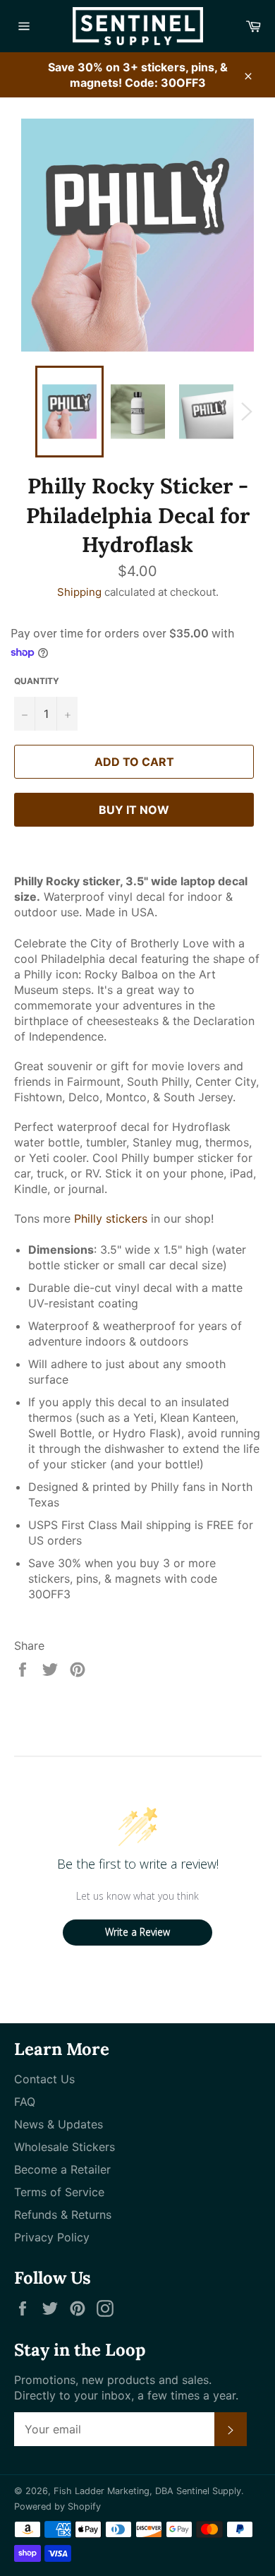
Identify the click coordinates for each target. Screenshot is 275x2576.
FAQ (25, 2102)
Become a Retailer (62, 2169)
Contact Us (44, 2079)
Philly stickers (111, 1218)
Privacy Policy (52, 2237)
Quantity (37, 681)
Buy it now (134, 810)
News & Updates (59, 2124)
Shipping (79, 592)
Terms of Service (59, 2192)
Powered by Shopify (57, 2506)
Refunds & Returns (63, 2215)
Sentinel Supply (209, 2491)
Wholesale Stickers (65, 2147)
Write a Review (137, 1932)
